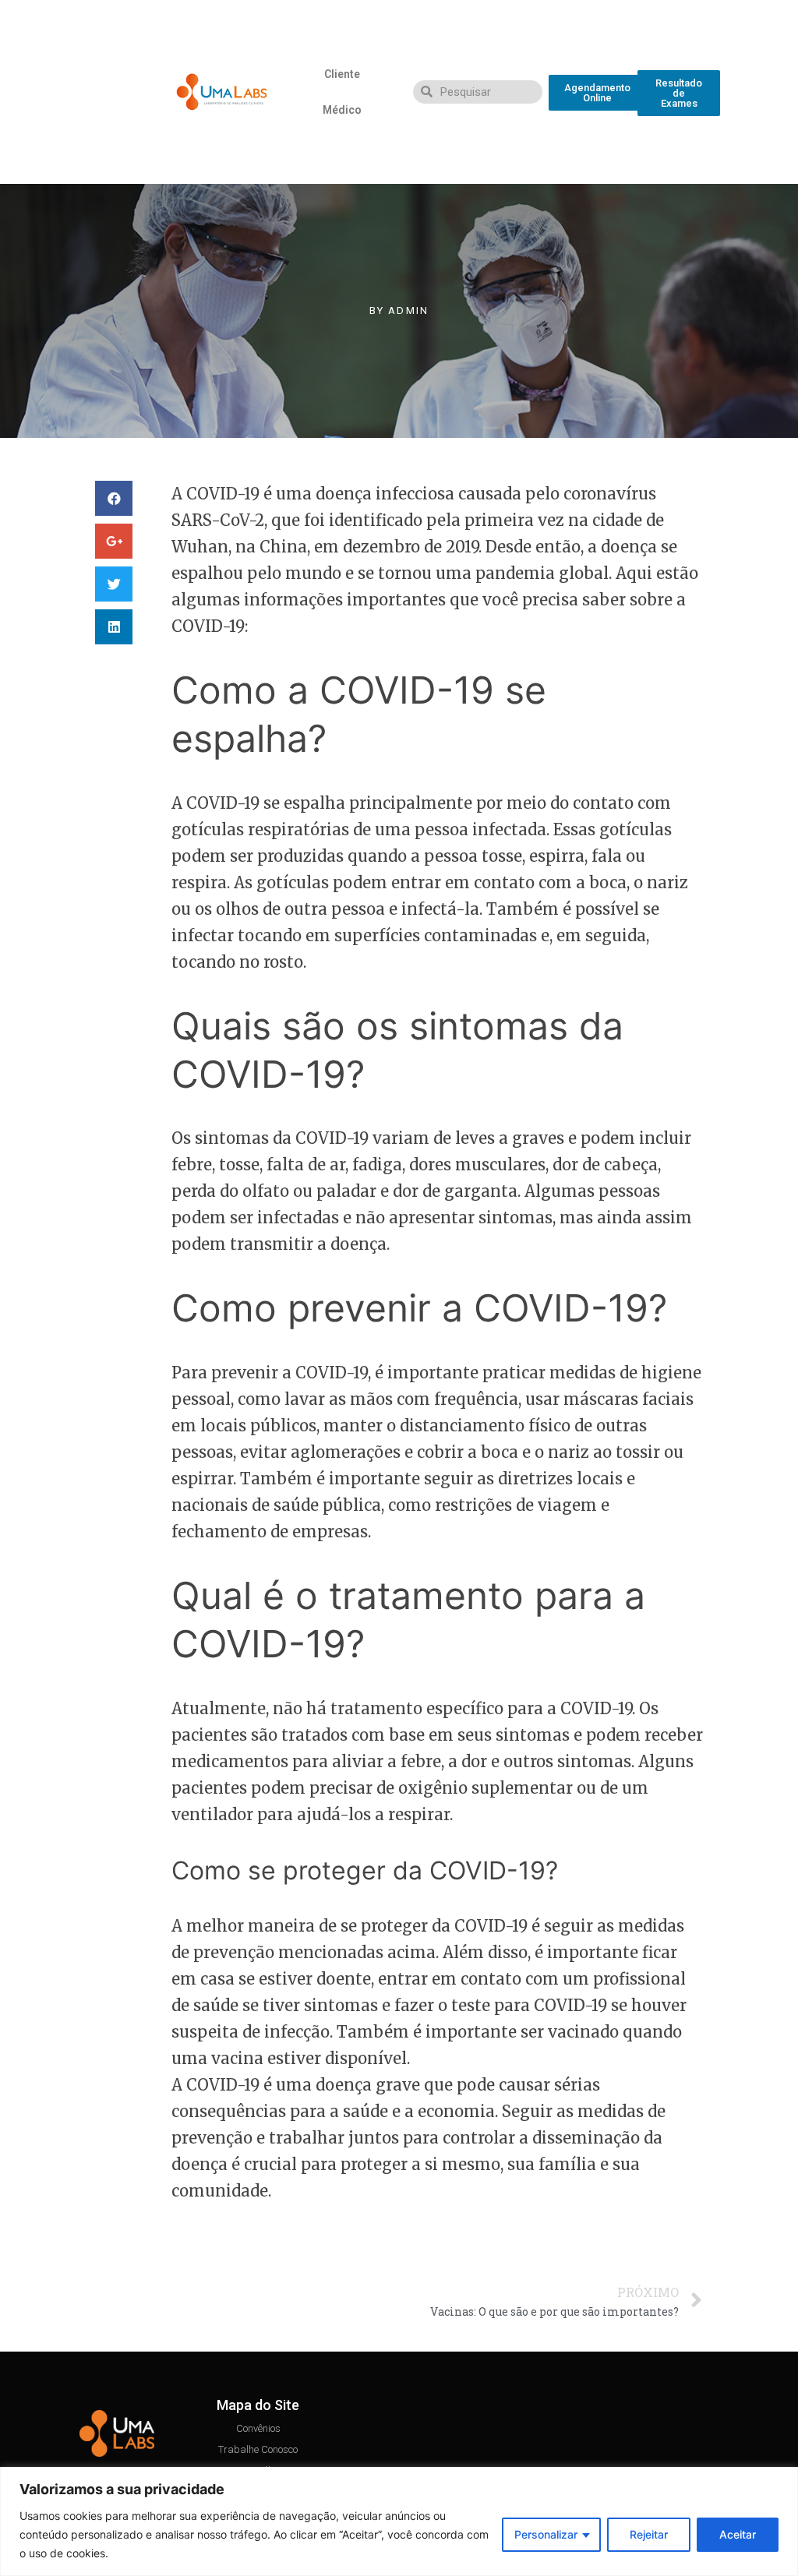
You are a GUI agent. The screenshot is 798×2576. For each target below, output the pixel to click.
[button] (597, 93)
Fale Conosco (121, 164)
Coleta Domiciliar (121, 92)
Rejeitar (649, 2534)
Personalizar (546, 2534)
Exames (121, 20)
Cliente (342, 74)
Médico (342, 110)
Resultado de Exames (121, 56)
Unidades (121, 128)
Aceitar (738, 2534)
